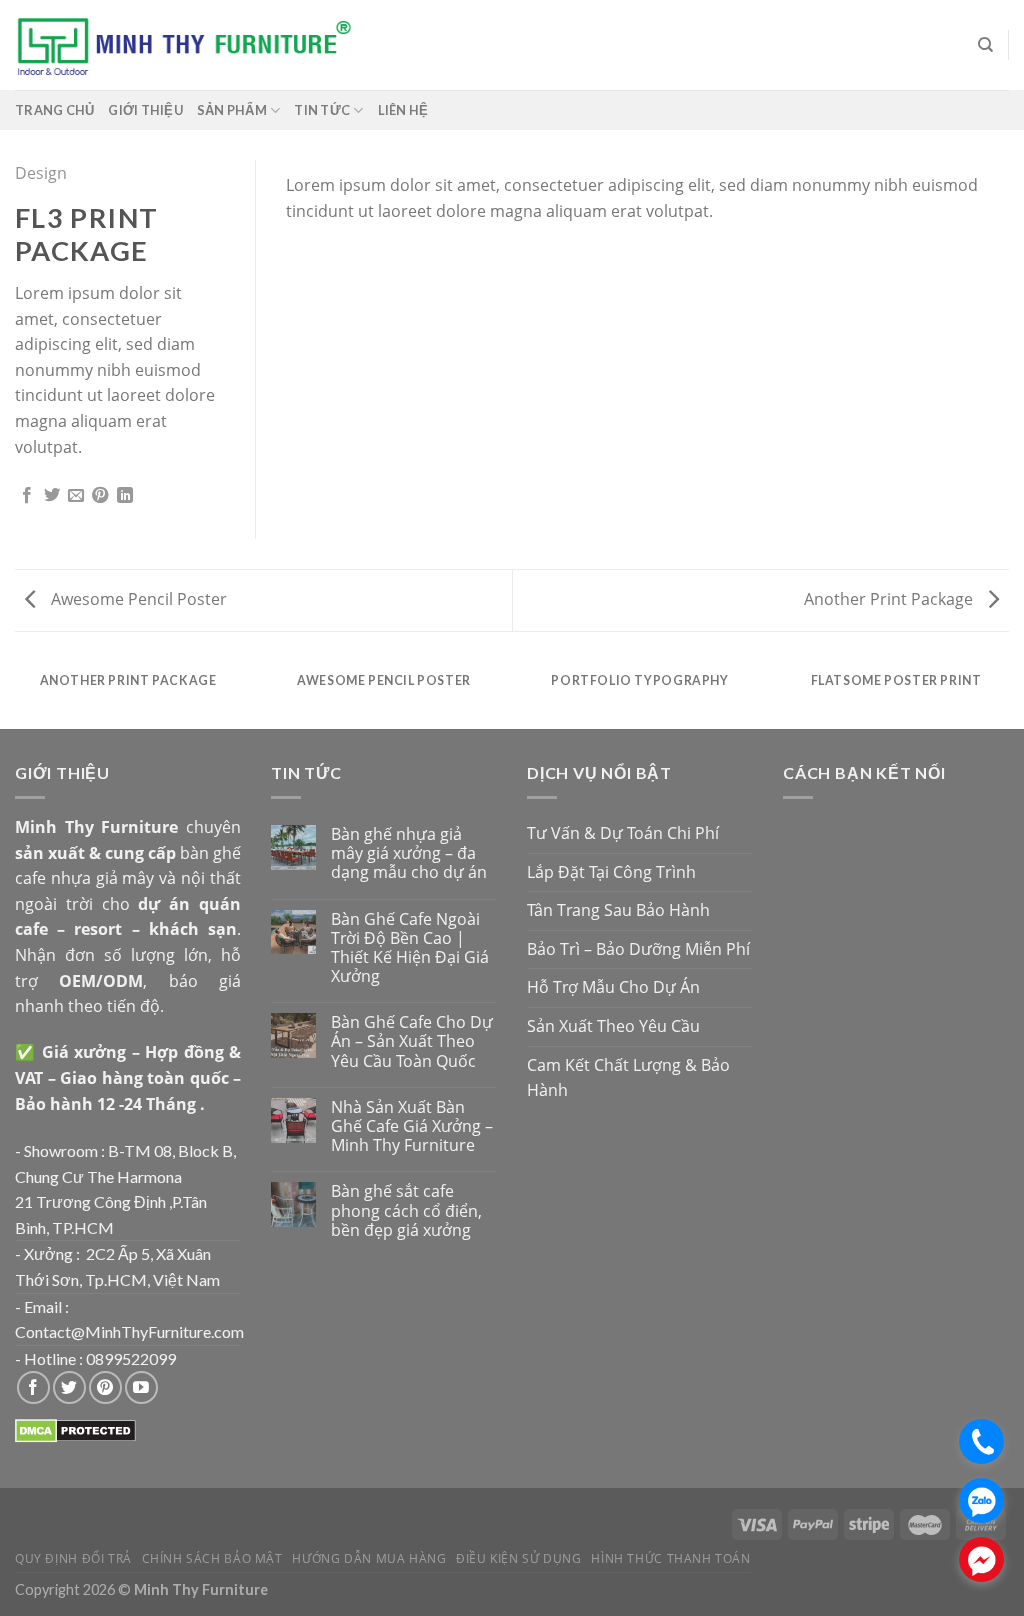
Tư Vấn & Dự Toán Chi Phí (623, 833)
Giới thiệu (145, 110)
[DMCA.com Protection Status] (75, 1430)
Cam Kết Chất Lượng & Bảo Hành (628, 1078)
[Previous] (326, 179)
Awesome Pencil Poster (137, 599)
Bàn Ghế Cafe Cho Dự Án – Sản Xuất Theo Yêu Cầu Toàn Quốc (412, 1042)
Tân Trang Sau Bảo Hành (618, 910)
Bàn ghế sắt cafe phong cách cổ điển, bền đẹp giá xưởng (406, 1211)
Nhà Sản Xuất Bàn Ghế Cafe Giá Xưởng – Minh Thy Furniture (412, 1127)
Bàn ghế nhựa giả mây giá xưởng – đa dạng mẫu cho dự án (409, 854)
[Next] (969, 179)
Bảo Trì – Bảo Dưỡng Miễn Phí (638, 949)
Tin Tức (322, 110)
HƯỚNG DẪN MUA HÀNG (369, 1558)
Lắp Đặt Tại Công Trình (611, 872)
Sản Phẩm (232, 110)
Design (41, 173)
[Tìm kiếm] (985, 45)
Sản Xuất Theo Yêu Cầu (613, 1026)
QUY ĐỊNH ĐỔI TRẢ (73, 1558)
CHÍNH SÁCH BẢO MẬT (212, 1558)
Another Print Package (890, 599)
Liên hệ (403, 110)
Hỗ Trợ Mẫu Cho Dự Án (613, 987)
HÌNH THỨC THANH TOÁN (670, 1558)
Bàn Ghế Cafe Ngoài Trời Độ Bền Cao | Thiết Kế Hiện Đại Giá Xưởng (410, 948)
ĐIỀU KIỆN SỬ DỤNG (518, 1558)
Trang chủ (54, 110)
